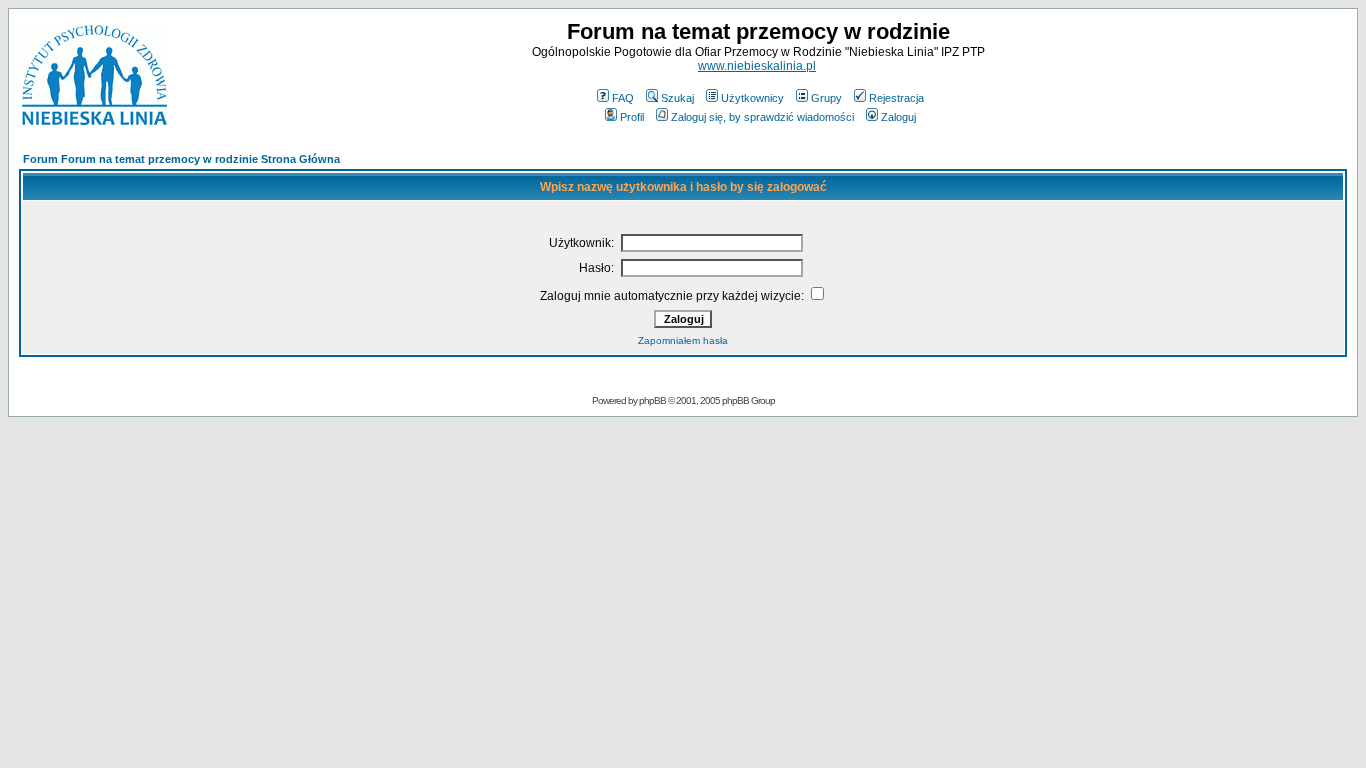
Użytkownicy (752, 98)
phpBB (652, 400)
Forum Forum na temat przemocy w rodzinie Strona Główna (181, 159)
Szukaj (677, 98)
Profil (632, 117)
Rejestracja (896, 98)
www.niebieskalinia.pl (757, 66)
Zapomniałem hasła (683, 340)
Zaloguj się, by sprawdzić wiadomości (762, 117)
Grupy (826, 98)
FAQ (623, 98)
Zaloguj (898, 117)
